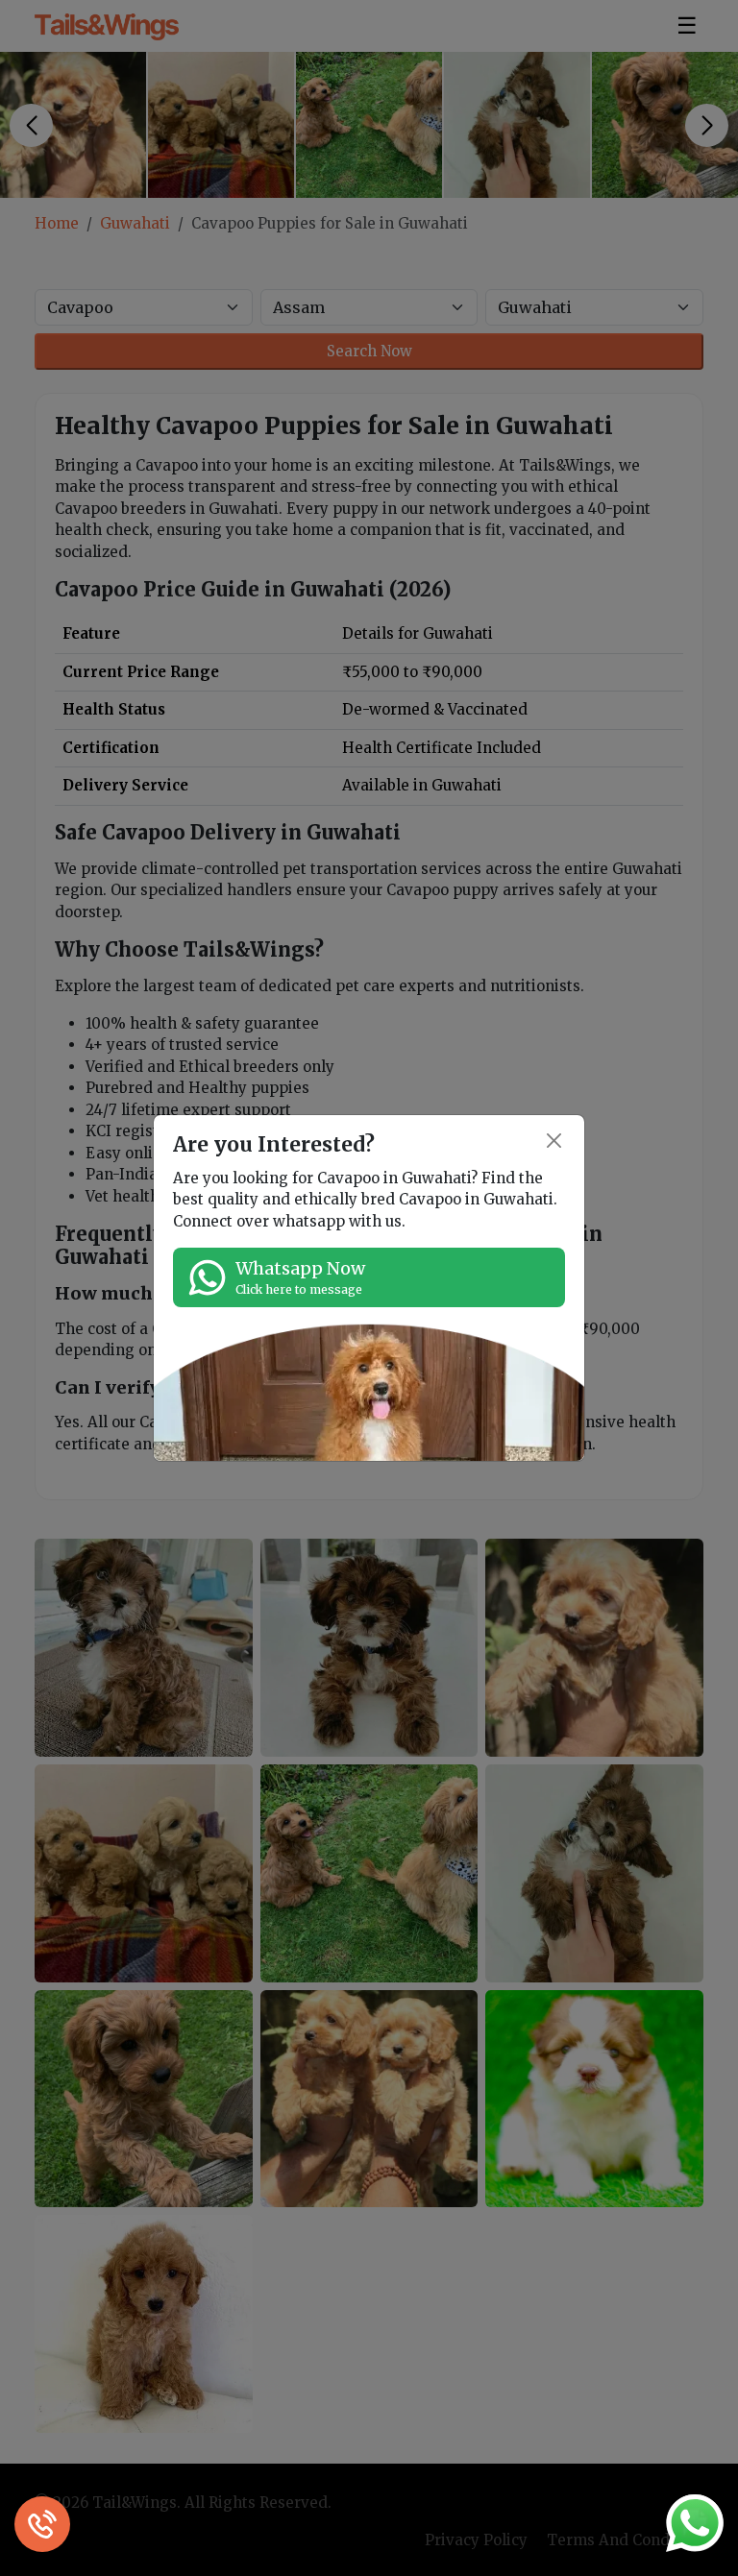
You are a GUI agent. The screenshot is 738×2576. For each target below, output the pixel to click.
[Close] (555, 1141)
